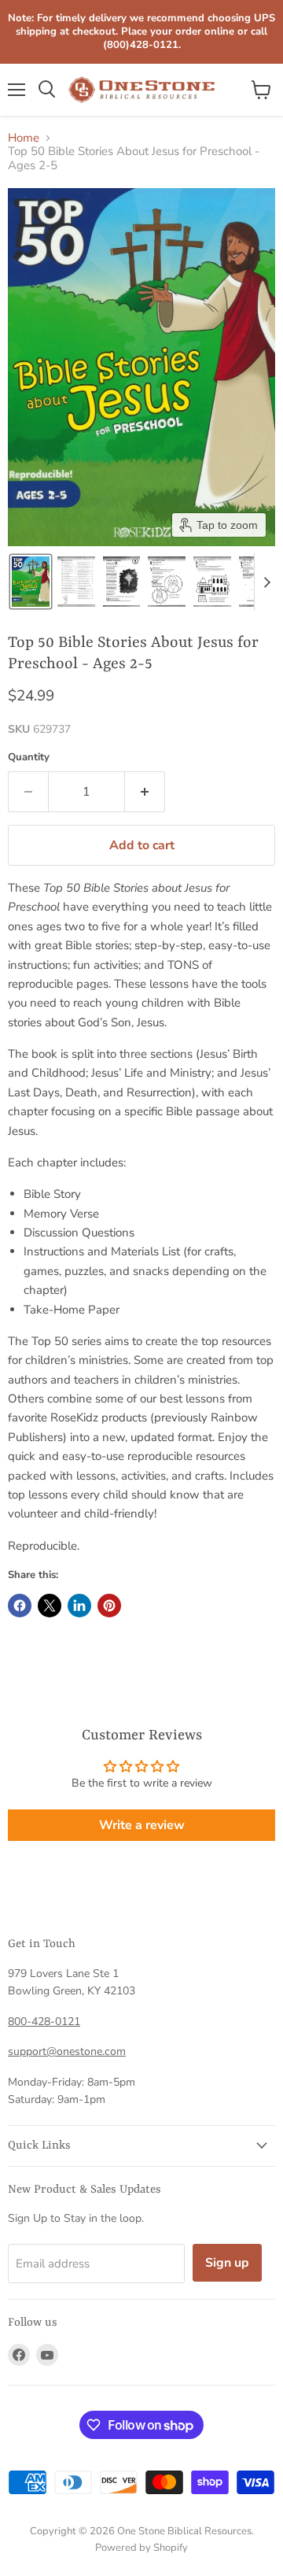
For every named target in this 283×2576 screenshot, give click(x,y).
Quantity (29, 758)
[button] (31, 582)
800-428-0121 (44, 2022)
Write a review (142, 1825)
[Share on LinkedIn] (79, 1606)
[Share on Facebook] (20, 1606)
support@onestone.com (67, 2051)
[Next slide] (266, 582)
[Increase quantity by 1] (145, 792)
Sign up (227, 2263)
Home (24, 138)
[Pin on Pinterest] (109, 1606)
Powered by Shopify (141, 2548)
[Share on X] (50, 1606)
